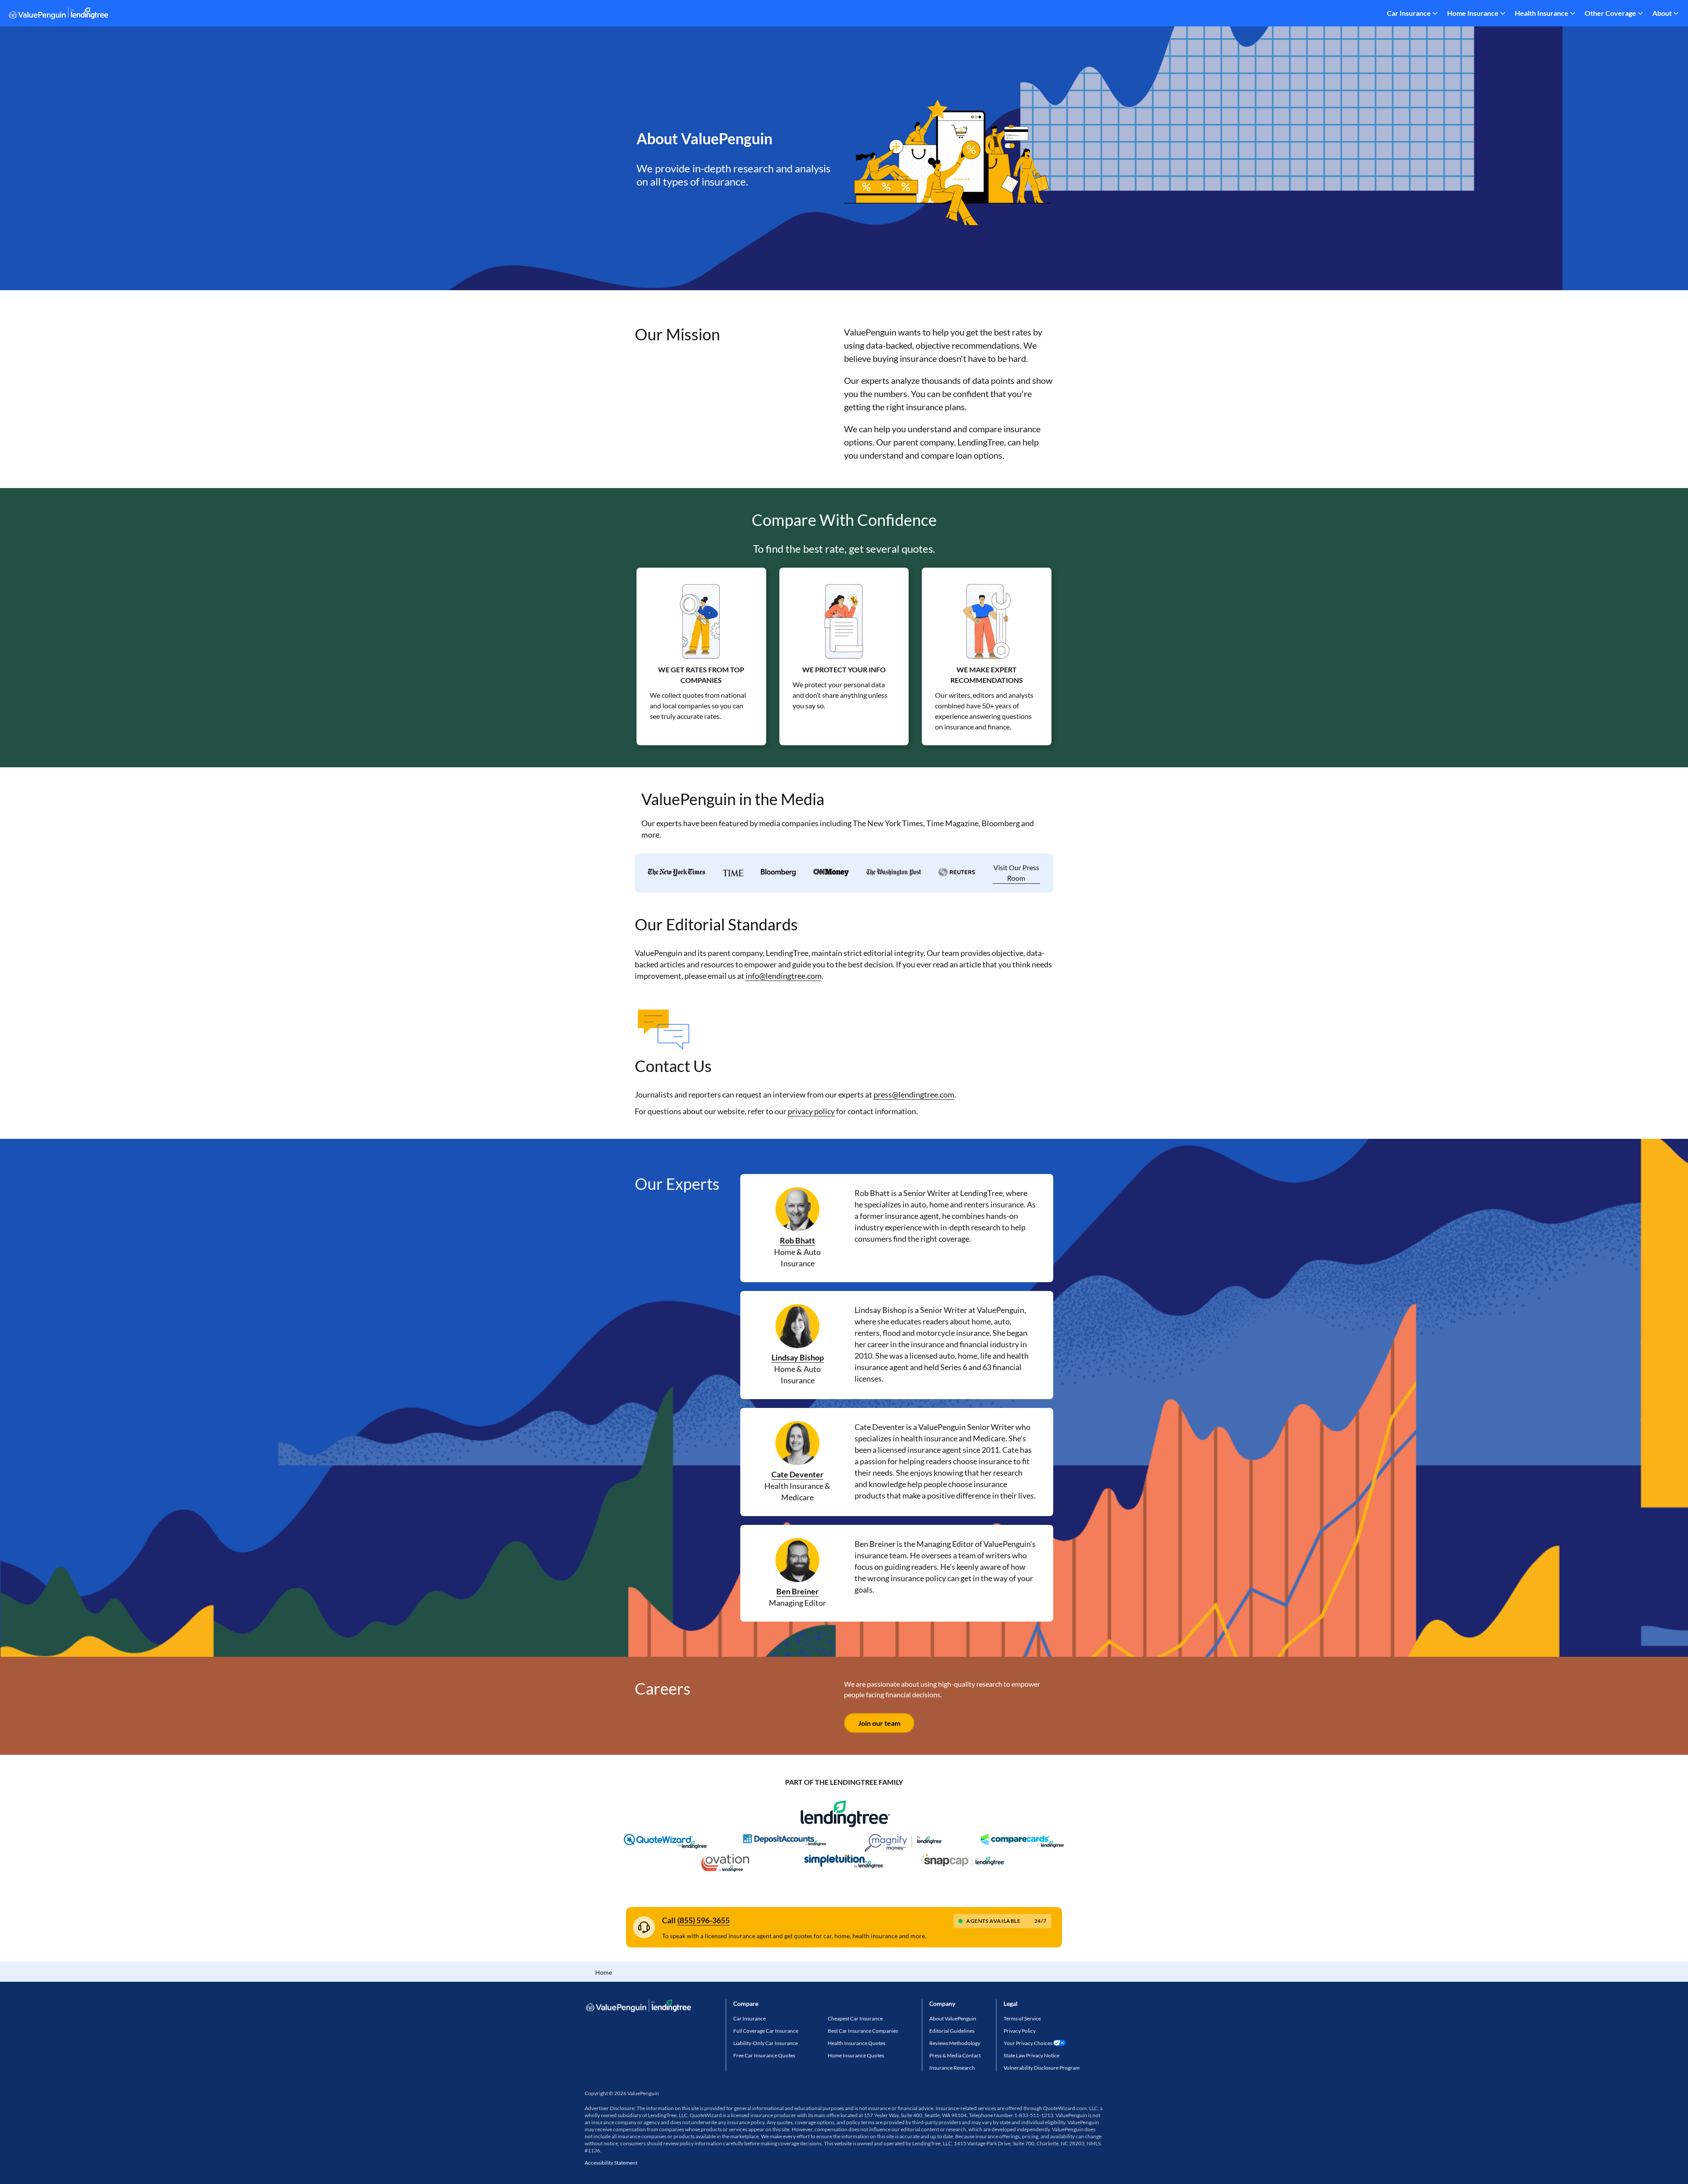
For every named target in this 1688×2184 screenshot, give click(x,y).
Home (604, 1972)
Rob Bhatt (797, 1240)
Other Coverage (1610, 13)
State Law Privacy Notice (1031, 2055)
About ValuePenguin (953, 2018)
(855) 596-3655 (704, 1920)
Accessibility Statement (611, 2163)
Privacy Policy (1020, 2031)
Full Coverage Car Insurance (766, 2031)
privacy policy (811, 1111)
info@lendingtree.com (784, 976)
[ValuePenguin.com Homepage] (58, 15)
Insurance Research (952, 2068)
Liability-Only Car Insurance (766, 2043)
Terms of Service (1022, 2018)
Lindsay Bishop (798, 1357)
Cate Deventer (797, 1474)
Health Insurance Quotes (857, 2043)
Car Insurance (1409, 13)
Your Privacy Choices (1028, 2043)
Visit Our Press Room (1016, 873)
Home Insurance (1473, 13)
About (1662, 13)
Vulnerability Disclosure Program (1042, 2068)
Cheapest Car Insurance (855, 2018)
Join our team (879, 1723)
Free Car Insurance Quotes (764, 2055)
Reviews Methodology (955, 2043)
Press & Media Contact (955, 2055)
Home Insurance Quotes (856, 2055)
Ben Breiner (797, 1591)
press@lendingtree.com (914, 1094)
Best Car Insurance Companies (863, 2031)
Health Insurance (1542, 13)
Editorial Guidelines (952, 2031)
